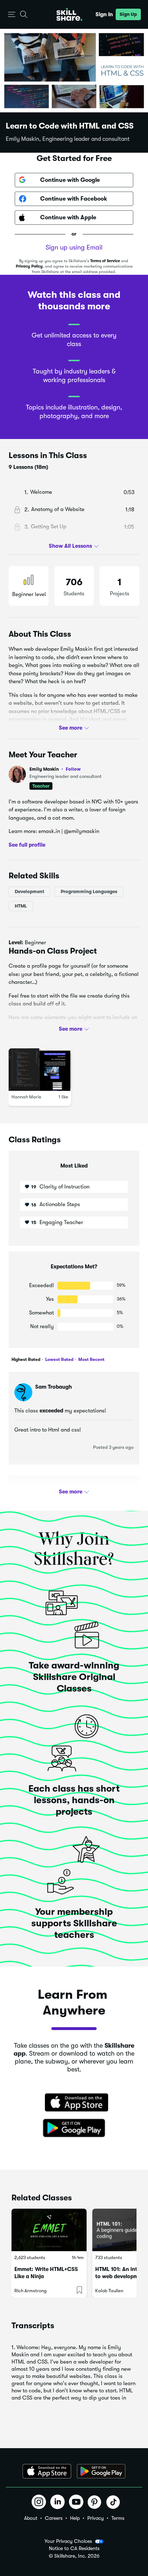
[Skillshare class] (49, 2230)
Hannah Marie (26, 1097)
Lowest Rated (59, 1359)
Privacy (96, 2518)
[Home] (69, 14)
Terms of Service (105, 261)
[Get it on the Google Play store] (74, 2128)
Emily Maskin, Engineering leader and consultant (68, 139)
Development (29, 891)
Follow (73, 769)
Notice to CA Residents (74, 2548)
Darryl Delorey (54, 1491)
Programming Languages (89, 891)
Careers (54, 2518)
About (31, 2518)
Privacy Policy (29, 266)
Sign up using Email (74, 247)
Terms (118, 2518)
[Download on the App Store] (74, 2103)
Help (75, 2518)
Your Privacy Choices (68, 2541)
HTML (21, 906)
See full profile (27, 845)
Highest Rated (26, 1359)
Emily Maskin (55, 769)
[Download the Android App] (101, 2471)
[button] (12, 15)
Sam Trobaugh (54, 1387)
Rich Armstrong (31, 2291)
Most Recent (91, 1359)
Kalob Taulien (109, 2291)
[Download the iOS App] (47, 2471)
